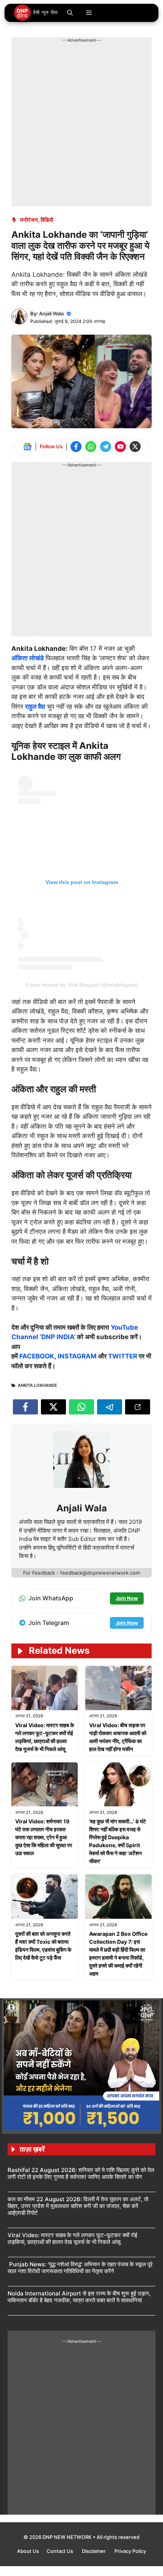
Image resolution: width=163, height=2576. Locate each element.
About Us (28, 2551)
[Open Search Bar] (70, 13)
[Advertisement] (81, 125)
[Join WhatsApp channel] (91, 447)
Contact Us (60, 2551)
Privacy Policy (130, 2551)
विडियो (47, 220)
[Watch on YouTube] (120, 447)
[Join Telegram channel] (106, 447)
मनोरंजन (29, 220)
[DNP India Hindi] (36, 13)
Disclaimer (94, 2551)
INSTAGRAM (77, 1356)
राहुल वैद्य (35, 706)
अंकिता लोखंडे (27, 658)
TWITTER (123, 1356)
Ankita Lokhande (38, 1385)
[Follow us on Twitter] (135, 447)
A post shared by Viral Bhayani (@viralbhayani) (82, 985)
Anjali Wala (51, 313)
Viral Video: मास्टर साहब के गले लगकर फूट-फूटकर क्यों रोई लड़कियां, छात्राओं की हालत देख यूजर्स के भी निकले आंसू (72, 2238)
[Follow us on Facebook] (76, 447)
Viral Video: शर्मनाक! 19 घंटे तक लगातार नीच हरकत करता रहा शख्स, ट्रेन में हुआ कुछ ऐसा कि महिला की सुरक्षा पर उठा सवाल (44, 1837)
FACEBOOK (37, 1356)
